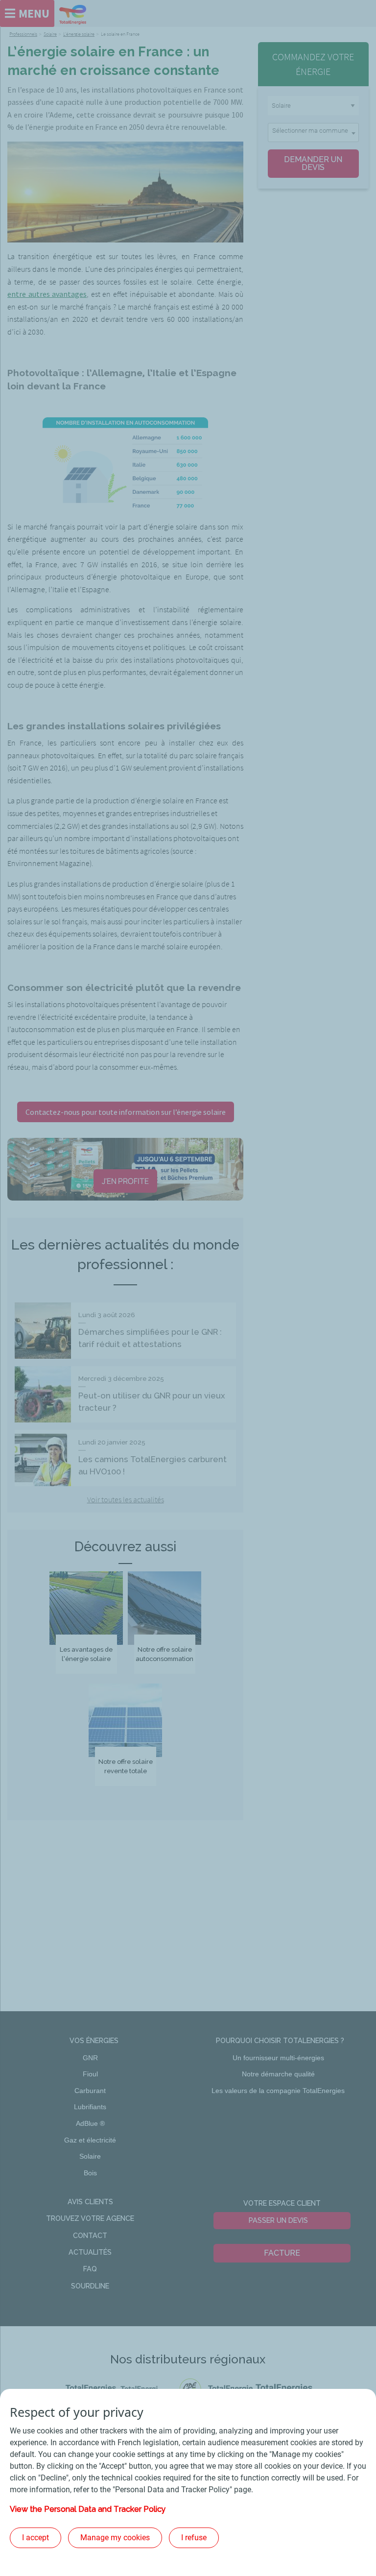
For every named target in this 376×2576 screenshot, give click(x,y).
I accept (35, 2538)
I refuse (194, 2538)
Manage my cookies (115, 2538)
